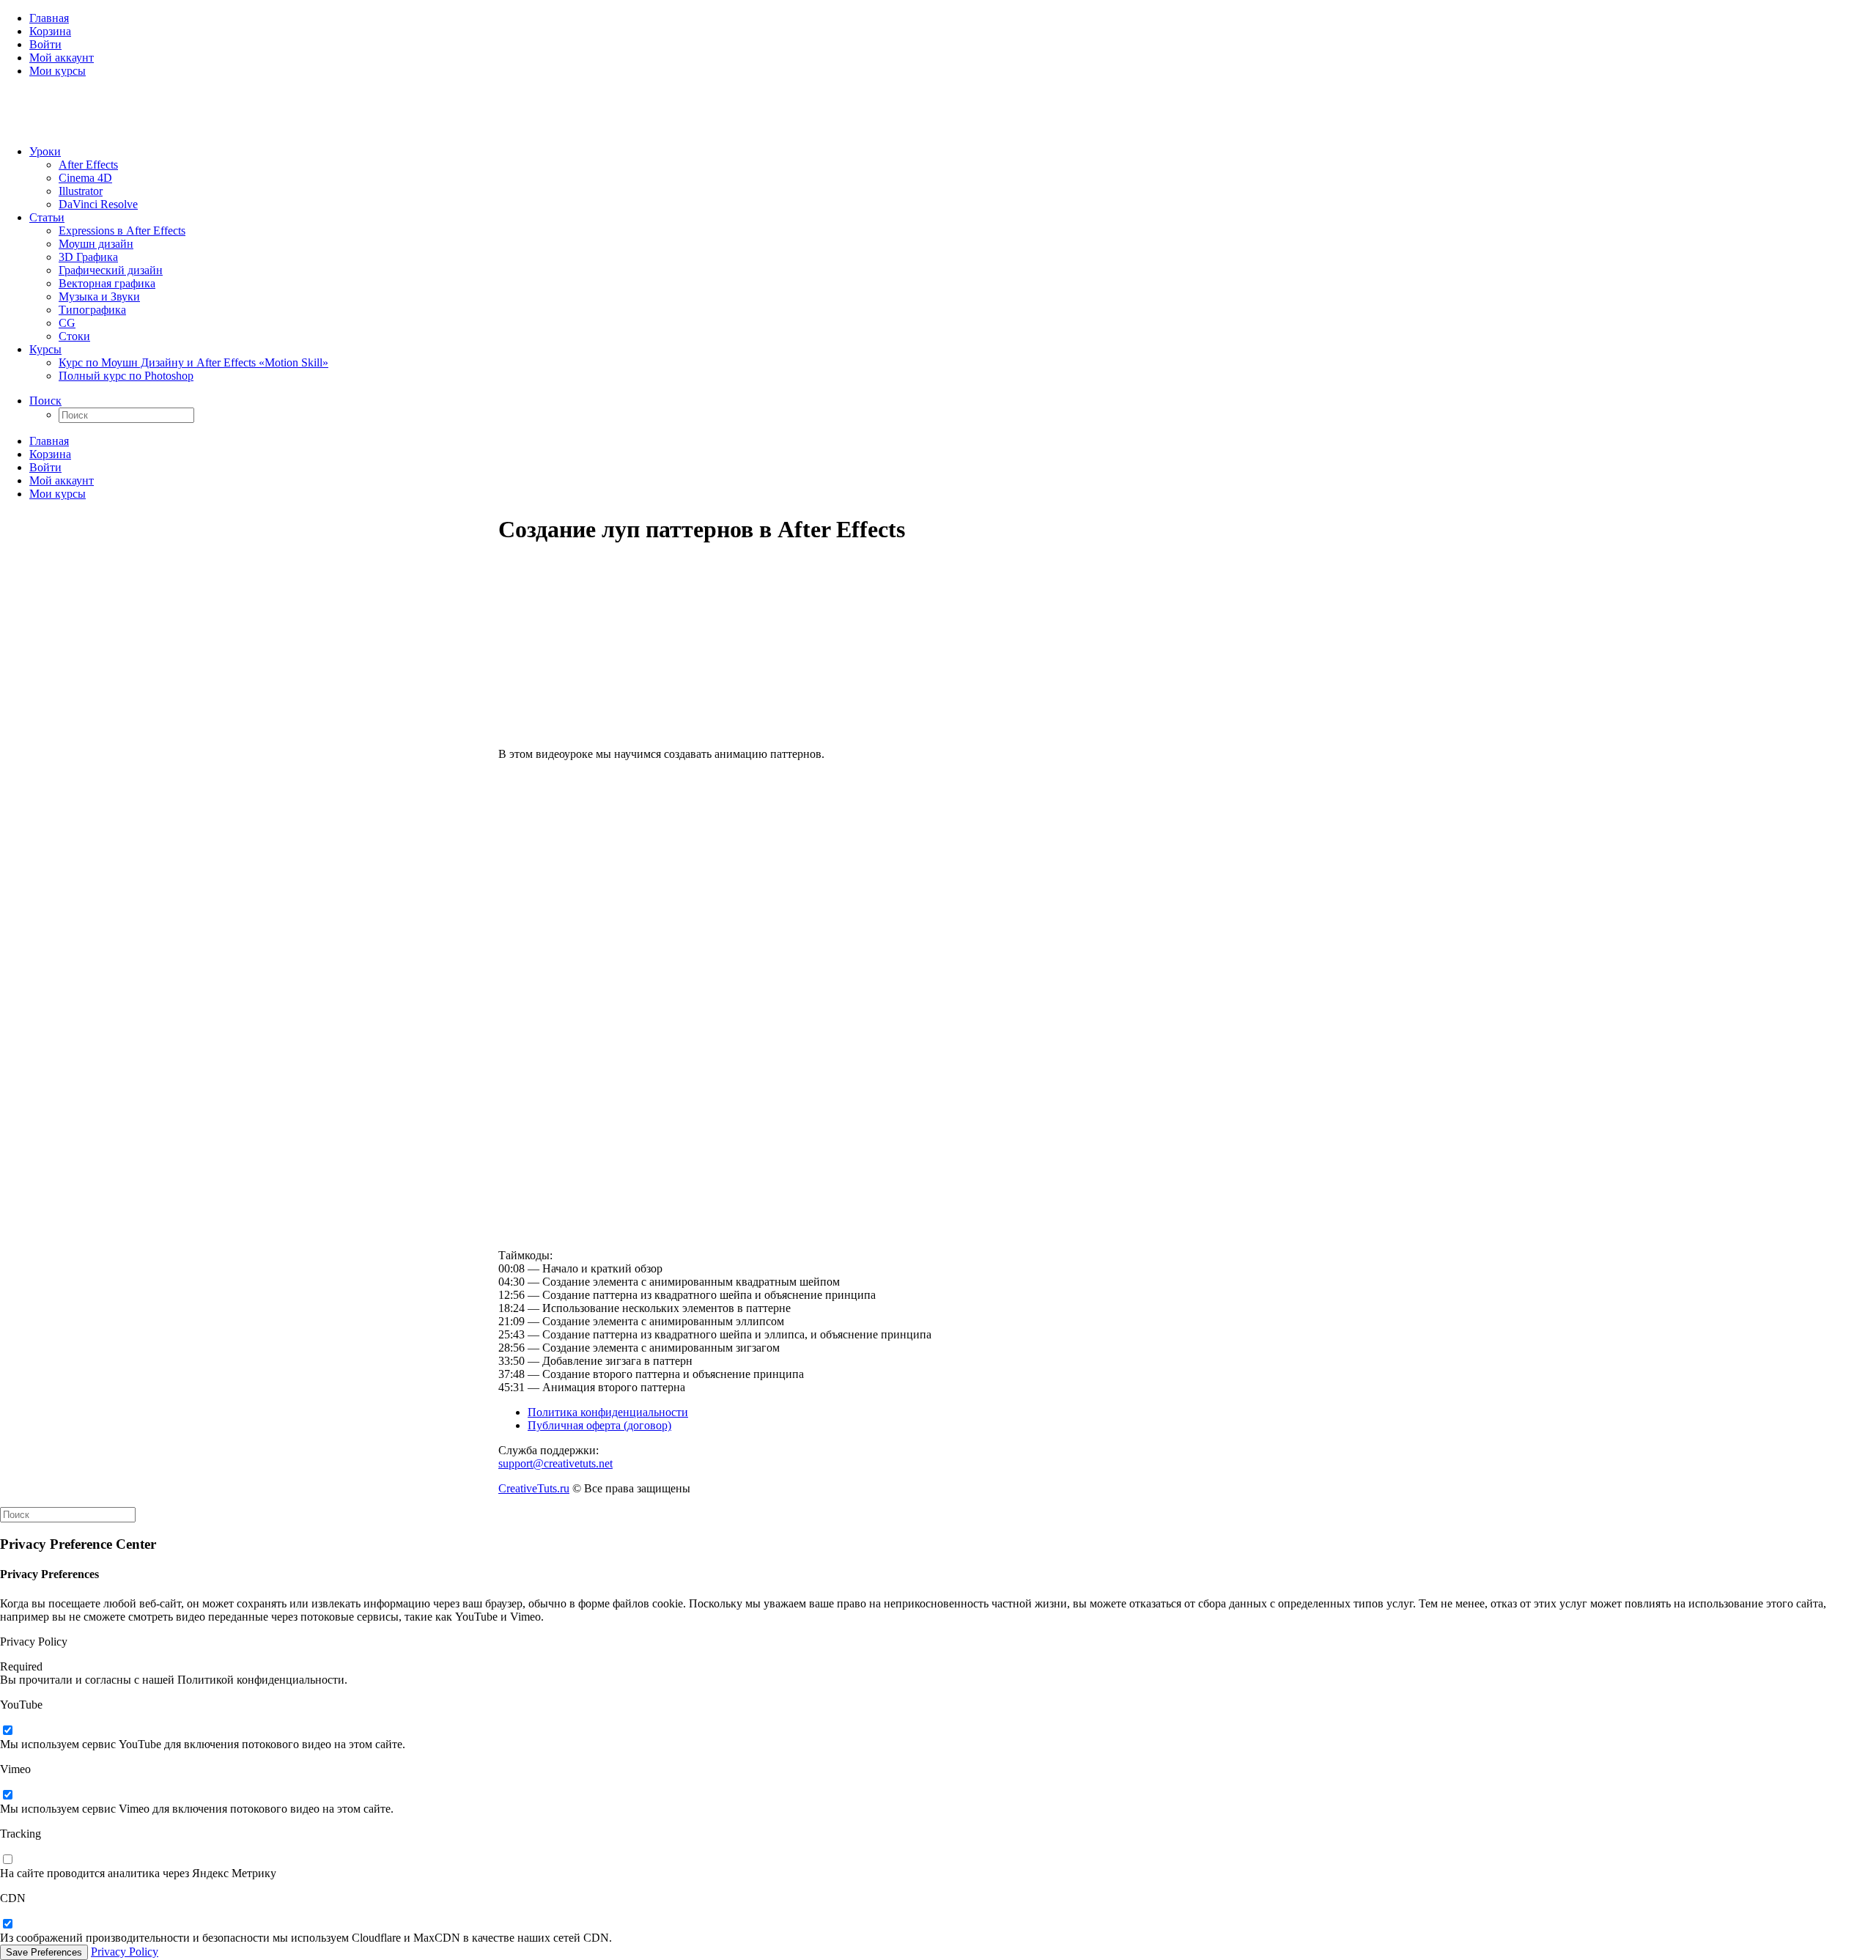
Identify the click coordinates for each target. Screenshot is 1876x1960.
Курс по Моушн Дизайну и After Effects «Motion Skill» (193, 362)
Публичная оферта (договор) (599, 1425)
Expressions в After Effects (122, 231)
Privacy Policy (125, 1952)
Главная (49, 18)
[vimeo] (7, 1795)
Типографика (92, 310)
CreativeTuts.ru (534, 1488)
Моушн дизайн (96, 244)
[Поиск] (68, 1514)
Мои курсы (58, 71)
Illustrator (81, 191)
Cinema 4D (85, 178)
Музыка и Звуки (99, 296)
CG (67, 323)
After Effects (88, 165)
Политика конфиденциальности (608, 1412)
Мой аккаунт (62, 58)
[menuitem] (953, 18)
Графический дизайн (111, 270)
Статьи (47, 217)
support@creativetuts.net (555, 1463)
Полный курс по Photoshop (126, 376)
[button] (45, 401)
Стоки (74, 336)
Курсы (45, 349)
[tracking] (7, 1860)
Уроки (45, 151)
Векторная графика (107, 283)
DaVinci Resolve (98, 204)
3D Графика (88, 257)
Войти (45, 44)
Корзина (50, 31)
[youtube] (7, 1731)
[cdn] (7, 1924)
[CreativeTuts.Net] (938, 111)
